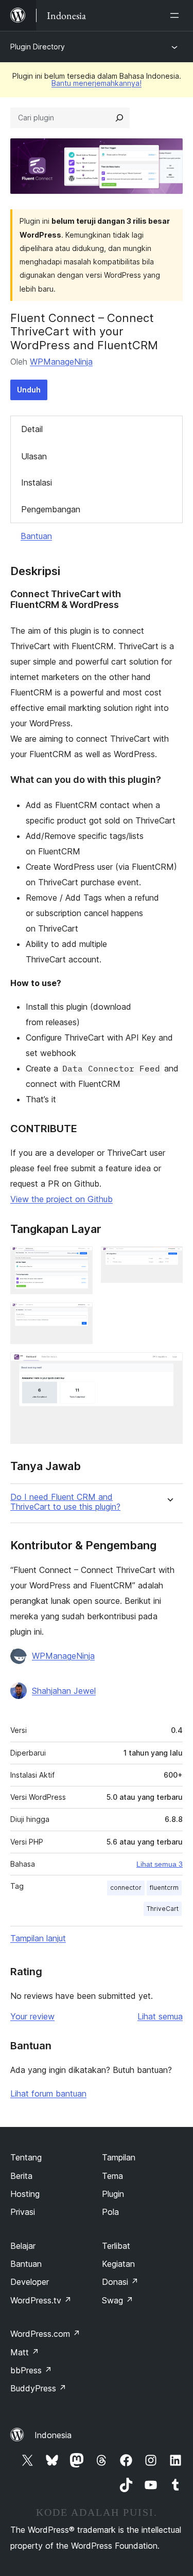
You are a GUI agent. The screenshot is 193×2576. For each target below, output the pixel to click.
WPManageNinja (61, 362)
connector (126, 1888)
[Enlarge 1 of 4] (79, 1260)
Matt (25, 2352)
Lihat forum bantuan (48, 2094)
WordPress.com (45, 2334)
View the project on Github (62, 1199)
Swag (118, 2300)
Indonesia (53, 2435)
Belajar (23, 2246)
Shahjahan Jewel (64, 1691)
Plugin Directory (38, 47)
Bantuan (36, 536)
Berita (21, 2176)
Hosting (25, 2194)
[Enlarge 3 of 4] (79, 1316)
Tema (112, 2176)
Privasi (23, 2212)
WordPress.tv (41, 2300)
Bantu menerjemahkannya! (97, 83)
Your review (32, 2016)
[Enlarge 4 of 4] (169, 1366)
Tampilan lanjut (38, 1938)
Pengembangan (51, 509)
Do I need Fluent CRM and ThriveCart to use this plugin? (65, 1502)
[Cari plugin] (119, 118)
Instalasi (37, 482)
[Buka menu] (177, 15)
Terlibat (116, 2246)
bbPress (31, 2370)
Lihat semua (160, 2016)
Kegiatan (118, 2264)
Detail (32, 429)
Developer (30, 2282)
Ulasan (34, 456)
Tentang (26, 2157)
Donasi (120, 2282)
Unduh (29, 390)
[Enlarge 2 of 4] (169, 1260)
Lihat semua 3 (160, 1864)
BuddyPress (38, 2388)
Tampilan (119, 2157)
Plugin (113, 2194)
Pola (110, 2212)
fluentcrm (164, 1888)
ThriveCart (163, 1909)
